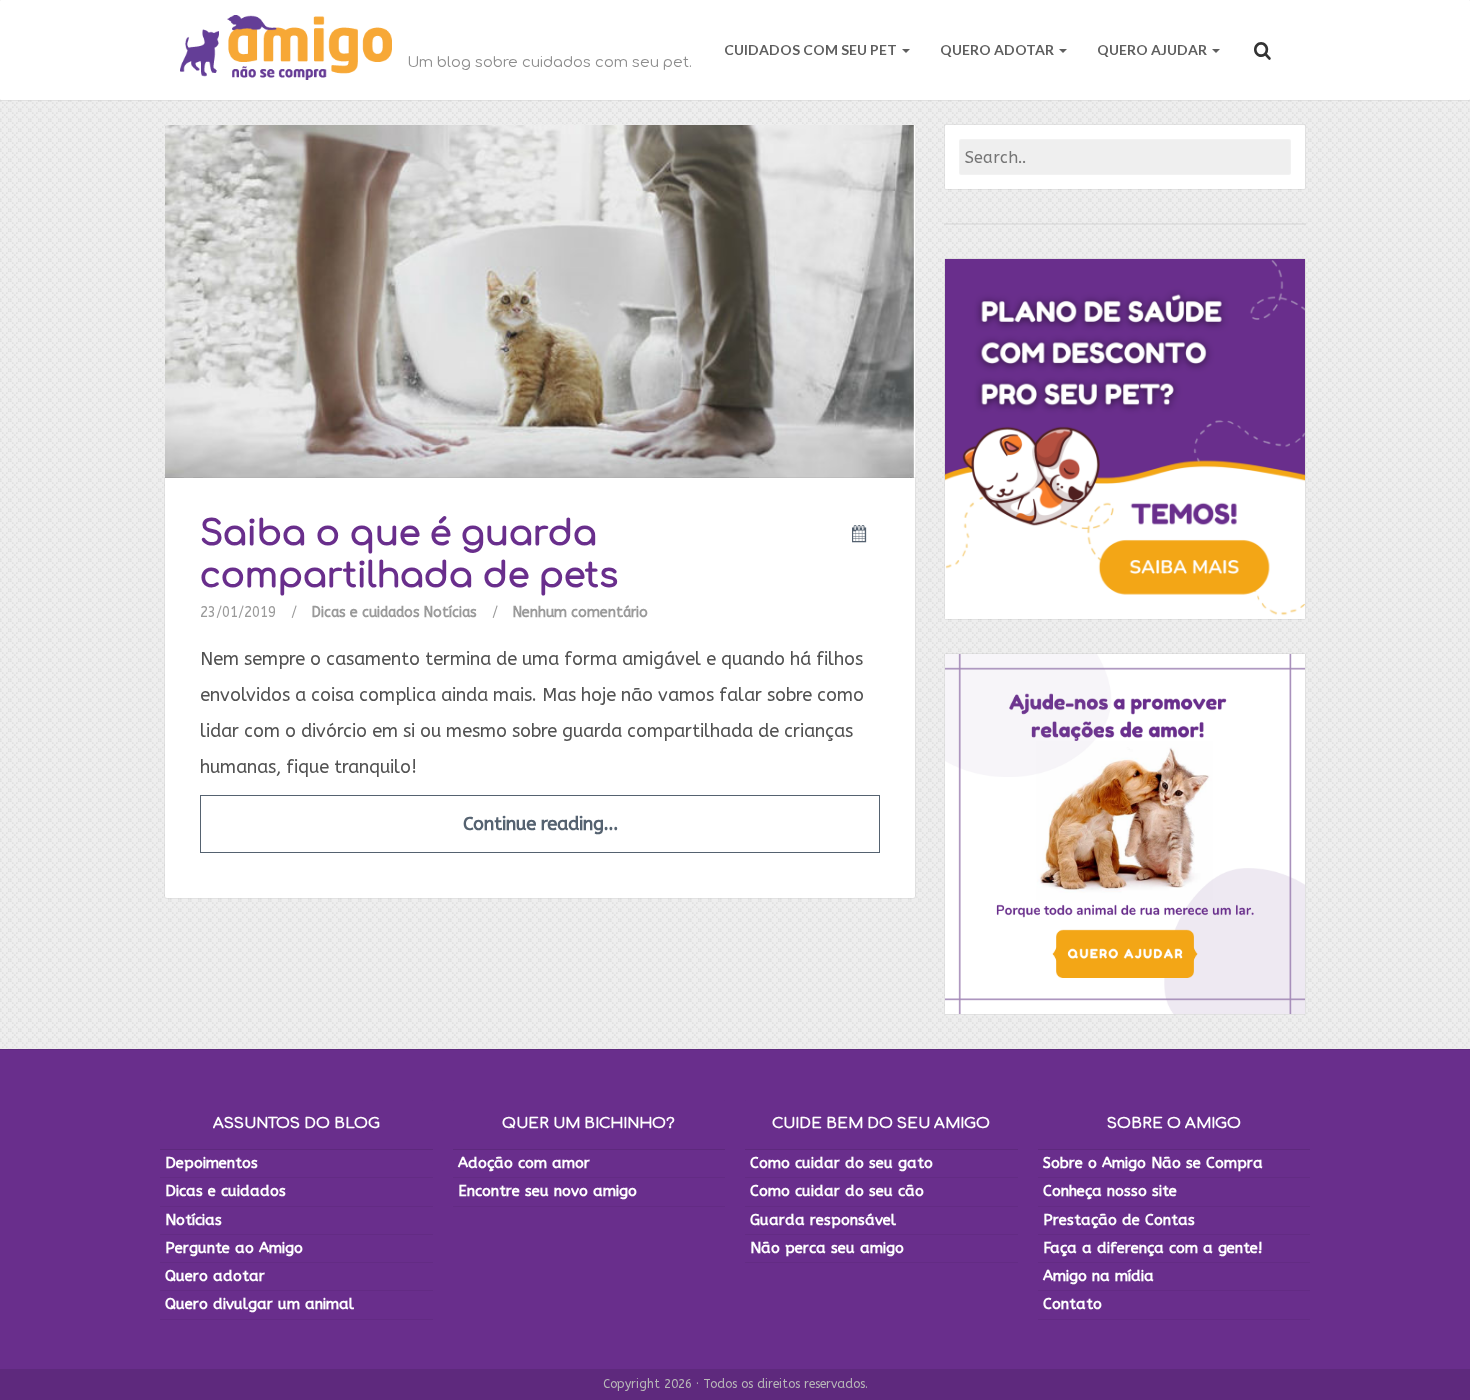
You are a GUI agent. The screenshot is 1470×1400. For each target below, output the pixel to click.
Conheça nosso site (1110, 1191)
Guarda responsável (823, 1220)
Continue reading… (540, 824)
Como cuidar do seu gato (841, 1163)
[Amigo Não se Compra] (286, 50)
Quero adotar (215, 1276)
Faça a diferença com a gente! (1152, 1248)
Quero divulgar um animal (259, 1304)
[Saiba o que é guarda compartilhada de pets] (540, 300)
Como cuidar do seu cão (837, 1191)
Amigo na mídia (1098, 1276)
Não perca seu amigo (827, 1248)
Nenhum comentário (580, 612)
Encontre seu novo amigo (547, 1191)
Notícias (450, 612)
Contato (1072, 1304)
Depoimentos (211, 1163)
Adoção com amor (524, 1163)
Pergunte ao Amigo (234, 1248)
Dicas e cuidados (366, 612)
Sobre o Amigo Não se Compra (1153, 1163)
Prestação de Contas (1119, 1220)
